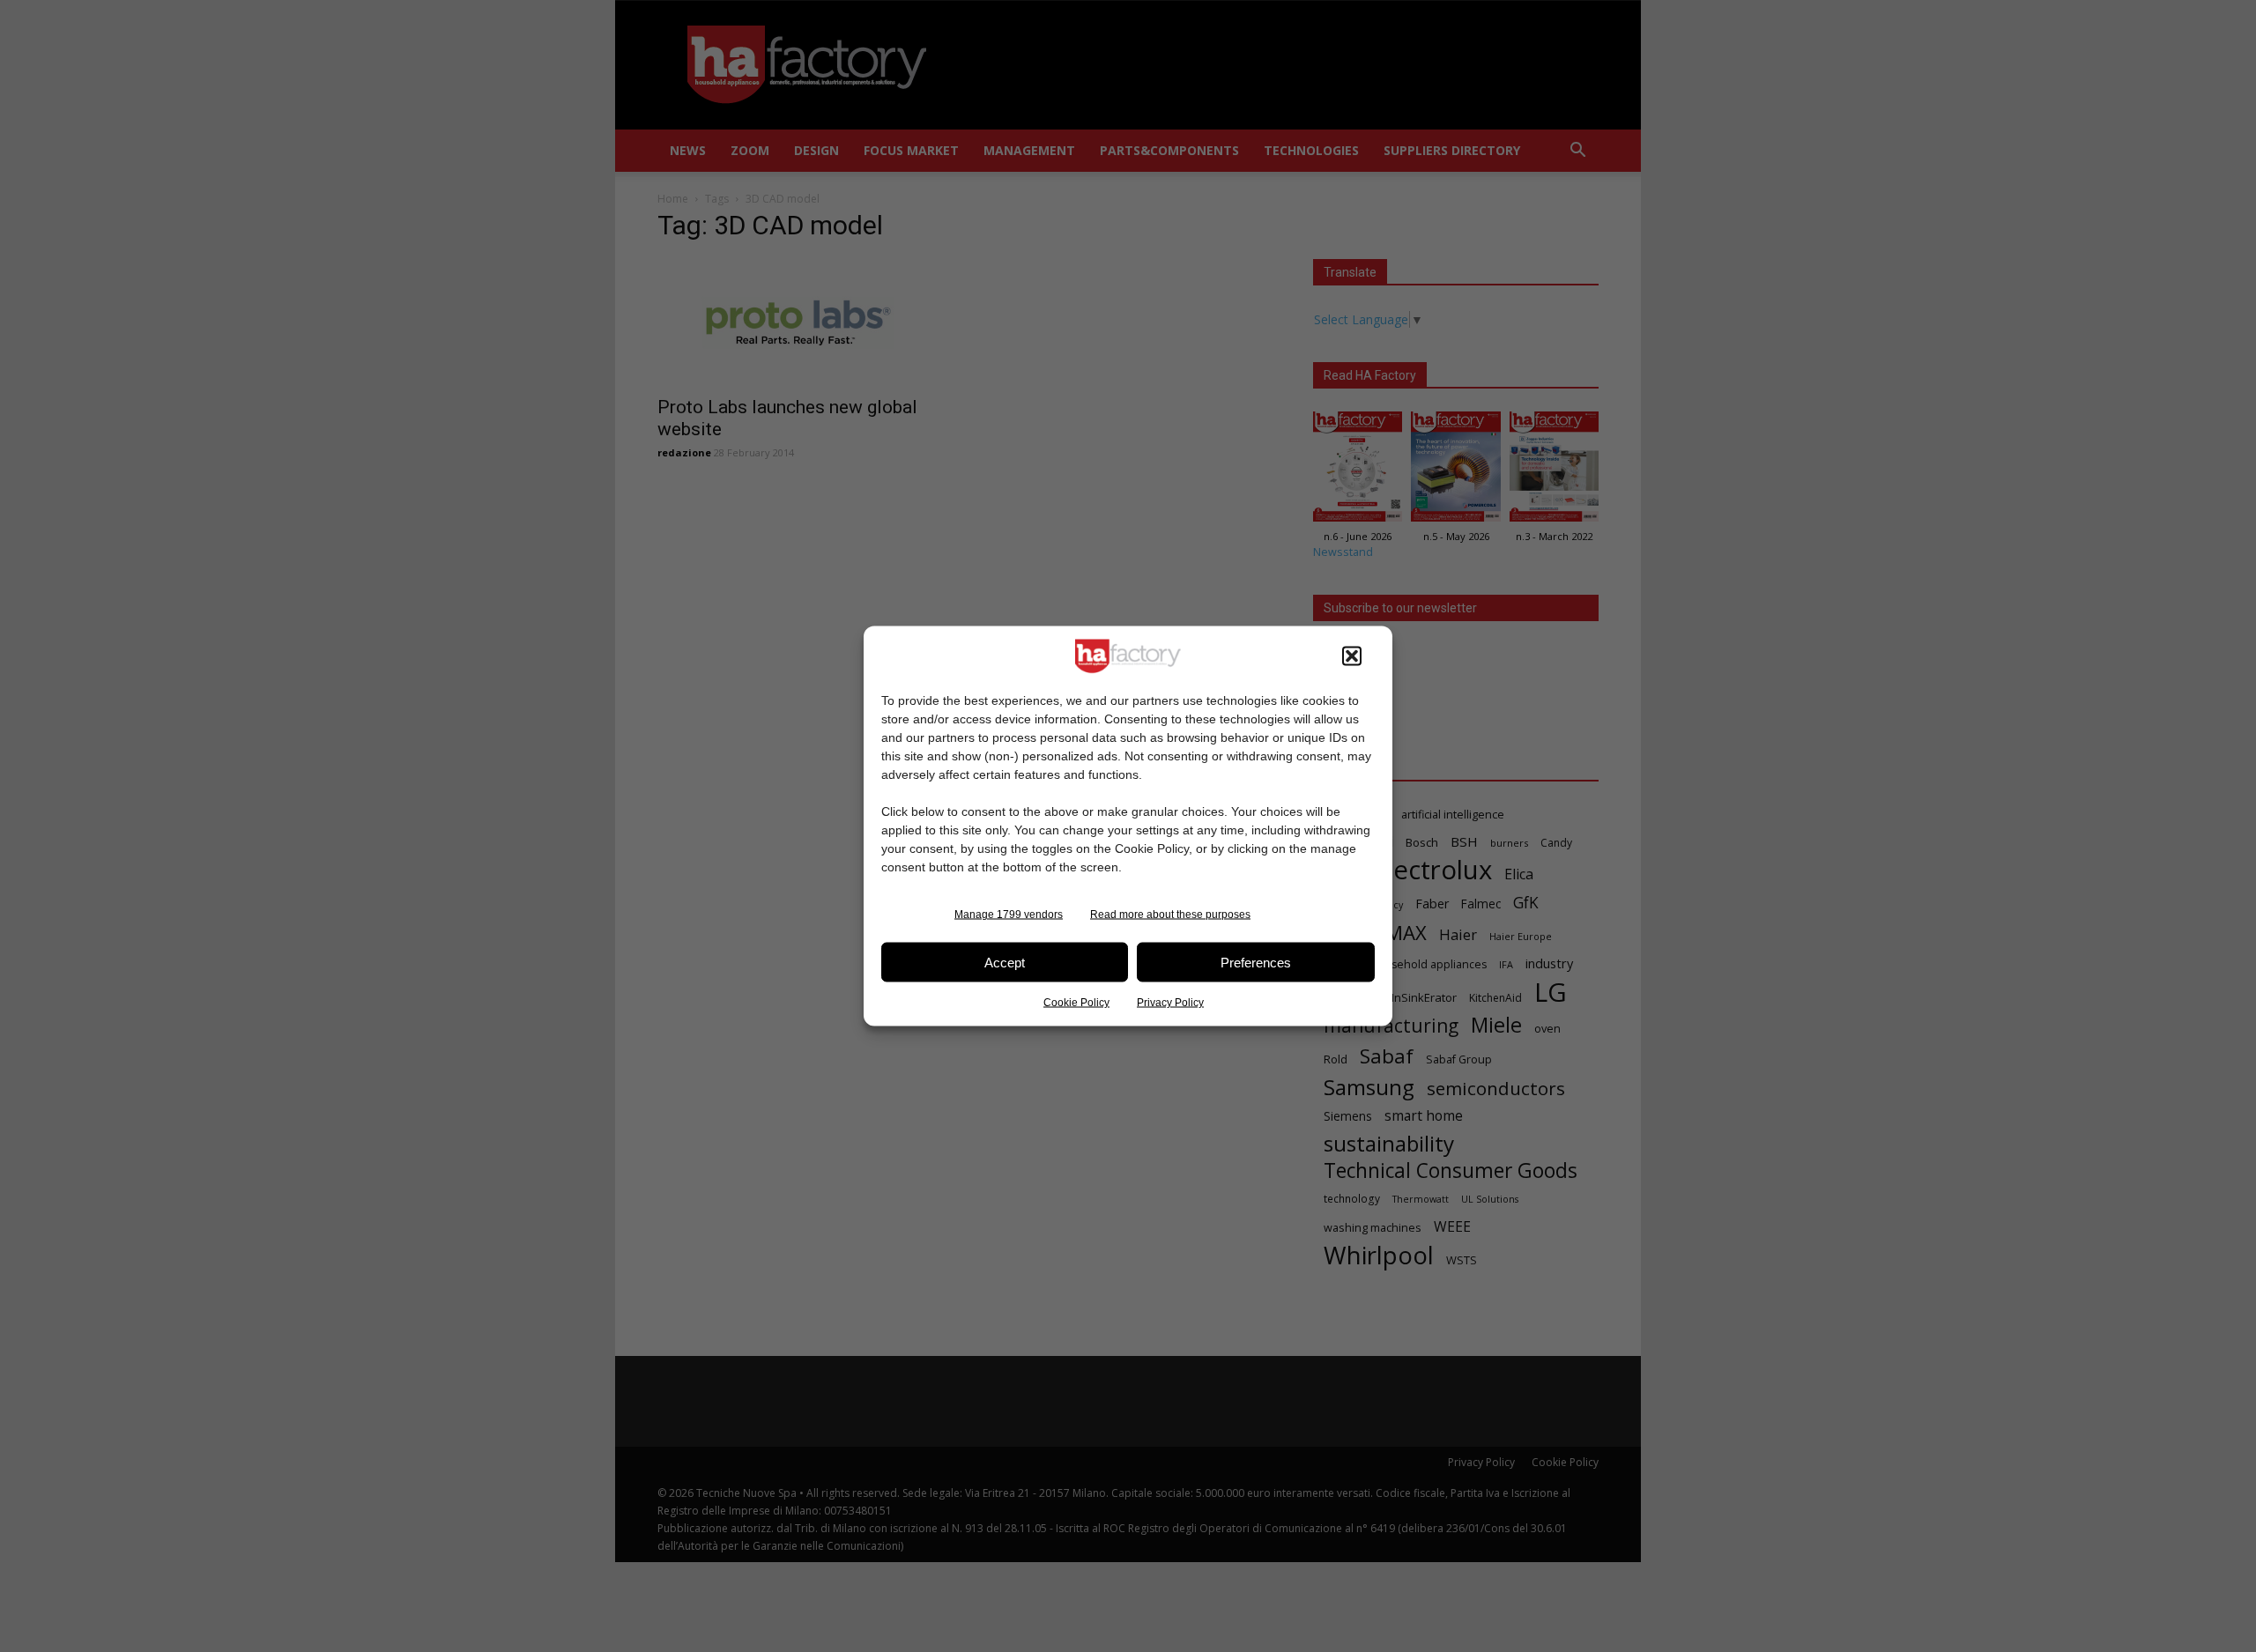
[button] (1352, 656)
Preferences (1256, 962)
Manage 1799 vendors (1009, 915)
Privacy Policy (1170, 1003)
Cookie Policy (1076, 1003)
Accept (1005, 962)
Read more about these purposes (1170, 915)
